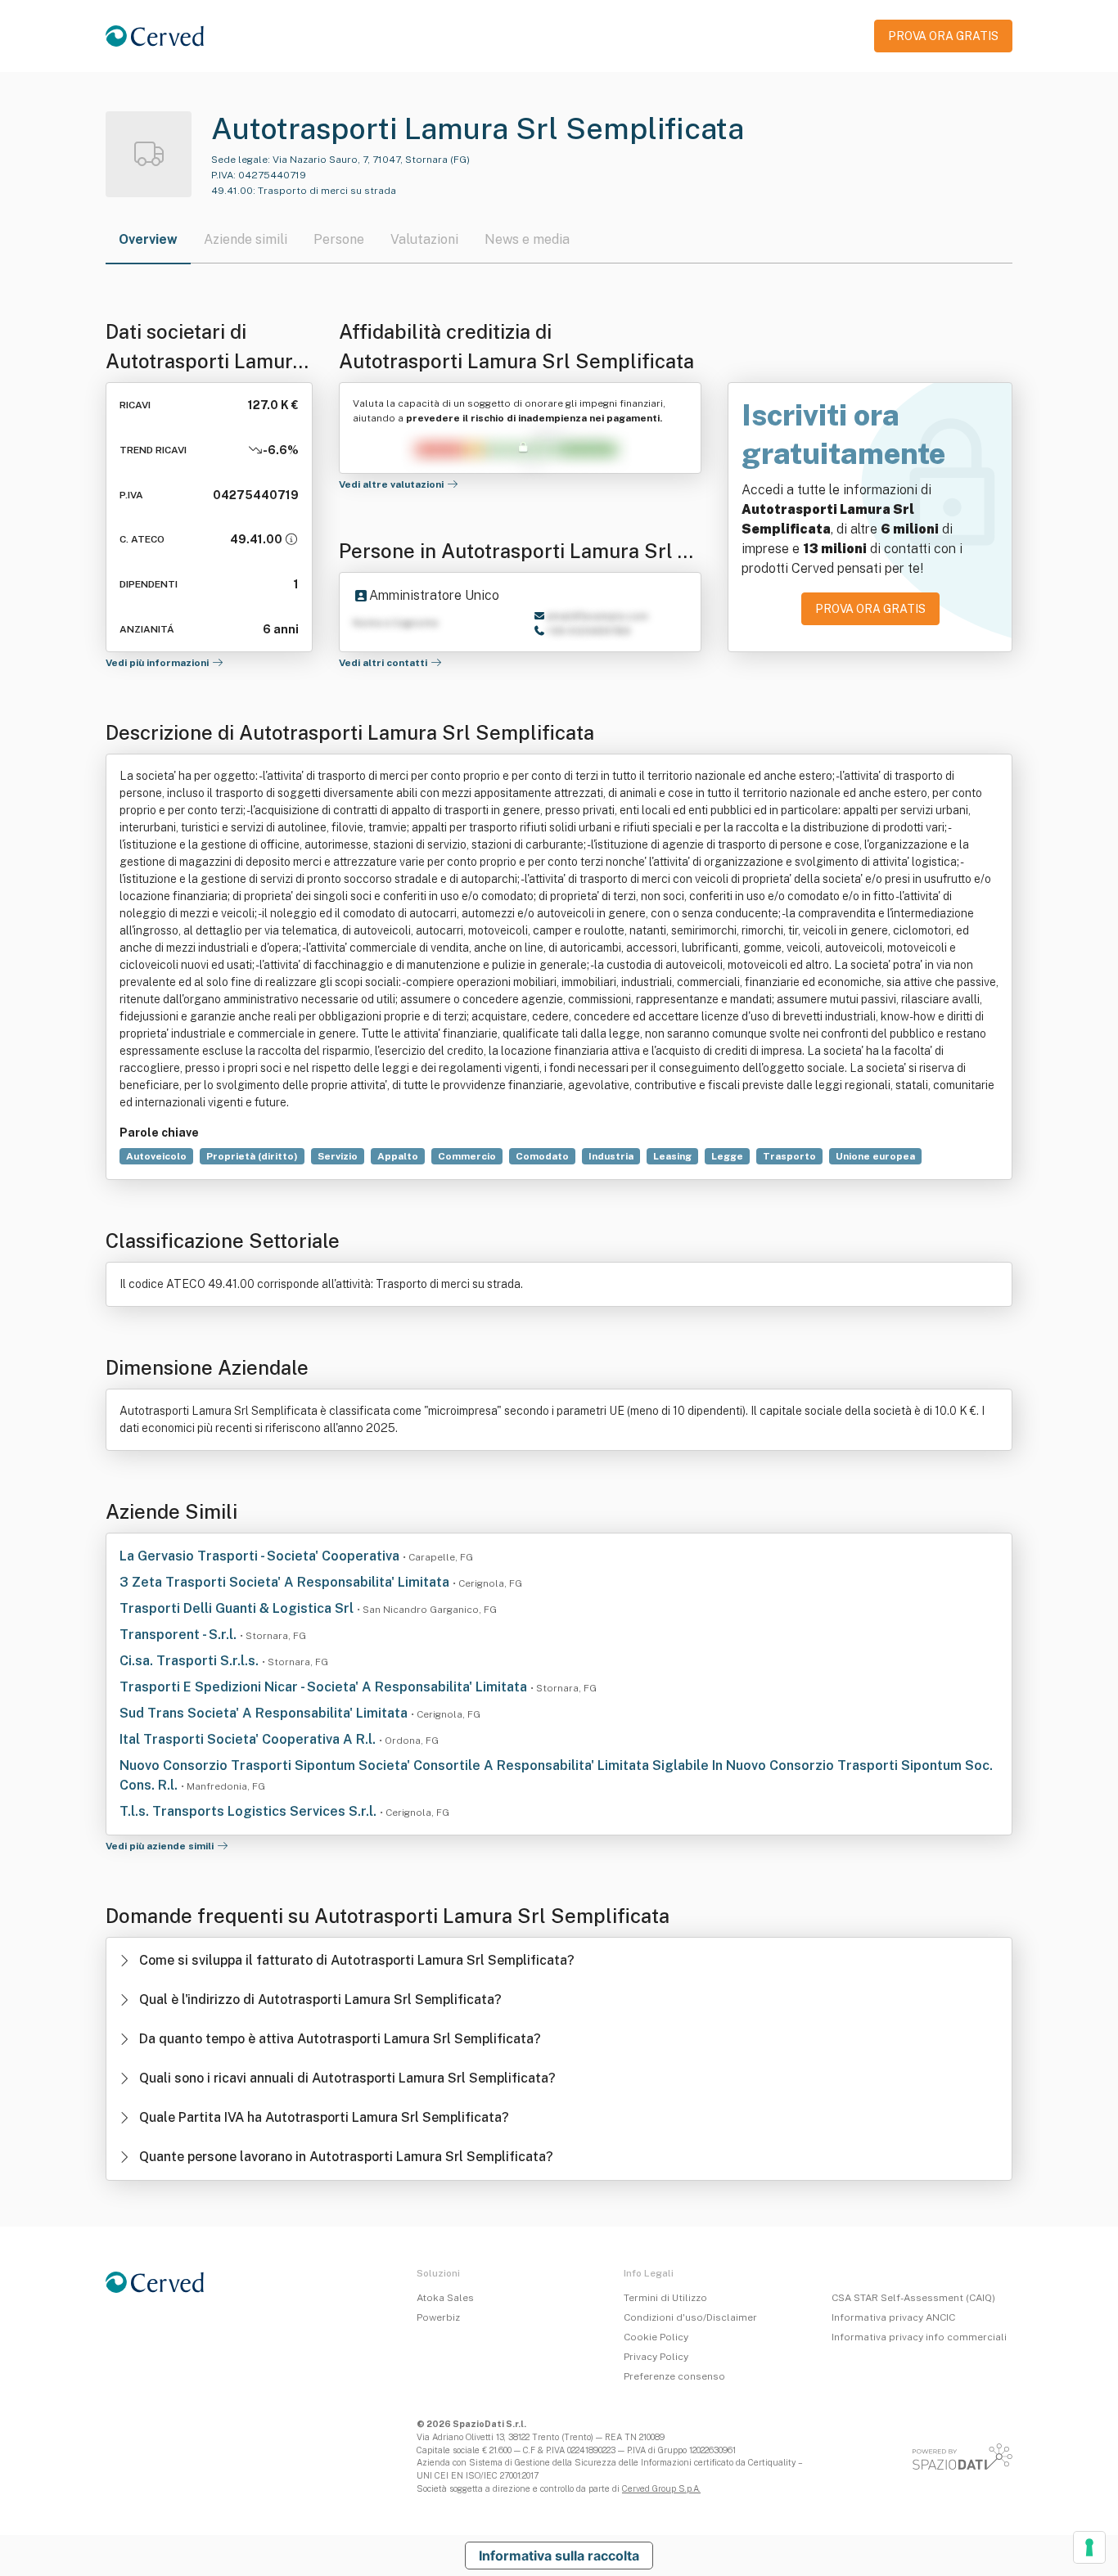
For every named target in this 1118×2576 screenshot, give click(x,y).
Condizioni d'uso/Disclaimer (690, 2317)
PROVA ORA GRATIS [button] (943, 36)
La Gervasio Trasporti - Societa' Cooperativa (261, 1556)
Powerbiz (438, 2317)
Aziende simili (246, 239)
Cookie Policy (656, 2337)
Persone (339, 239)
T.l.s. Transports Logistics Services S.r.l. (250, 1811)
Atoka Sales (445, 2298)
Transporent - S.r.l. (180, 1635)
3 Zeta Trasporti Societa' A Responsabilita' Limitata (286, 1582)
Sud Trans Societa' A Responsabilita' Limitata (265, 1713)
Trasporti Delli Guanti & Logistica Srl (238, 1608)
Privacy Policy (656, 2357)
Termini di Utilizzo (665, 2298)
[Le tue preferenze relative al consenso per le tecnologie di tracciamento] (1089, 2547)
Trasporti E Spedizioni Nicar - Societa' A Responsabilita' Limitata (325, 1687)
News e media (527, 239)
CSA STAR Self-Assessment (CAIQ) (913, 2298)
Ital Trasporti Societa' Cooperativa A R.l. (249, 1739)
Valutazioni (424, 239)
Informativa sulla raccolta (559, 2556)
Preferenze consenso (674, 2376)
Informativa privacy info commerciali (919, 2337)
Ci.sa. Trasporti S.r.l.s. (191, 1661)
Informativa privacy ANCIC (893, 2317)
